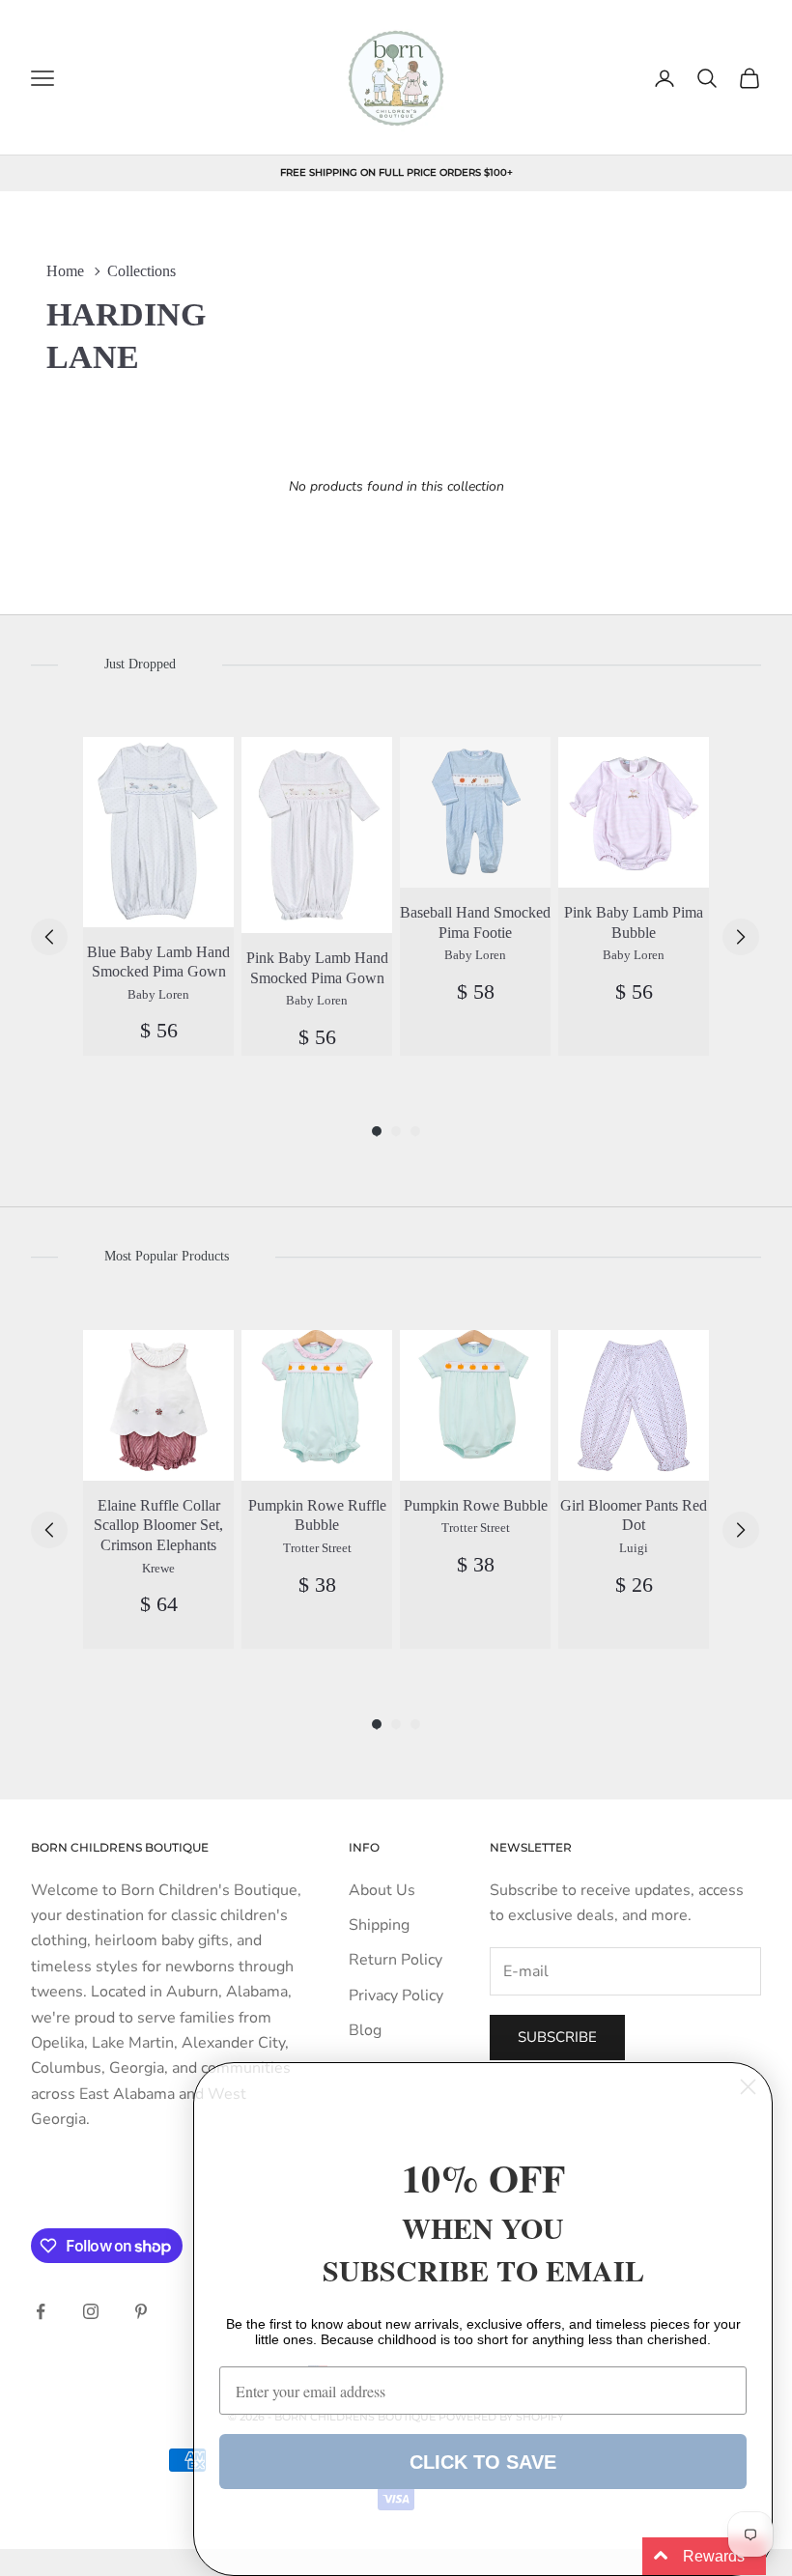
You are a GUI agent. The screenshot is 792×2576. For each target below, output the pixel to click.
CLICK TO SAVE (483, 2462)
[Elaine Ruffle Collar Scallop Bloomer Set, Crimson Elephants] (158, 1405)
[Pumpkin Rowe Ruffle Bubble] (317, 1405)
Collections (141, 271)
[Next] (741, 937)
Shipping (379, 1925)
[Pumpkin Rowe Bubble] (475, 1405)
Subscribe (557, 2037)
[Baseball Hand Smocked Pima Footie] (475, 812)
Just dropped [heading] (140, 664)
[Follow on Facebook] (41, 2311)
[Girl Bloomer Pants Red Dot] (634, 1405)
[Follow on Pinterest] (141, 2311)
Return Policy (396, 1960)
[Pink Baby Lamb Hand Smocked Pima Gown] (317, 835)
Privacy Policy (396, 1996)
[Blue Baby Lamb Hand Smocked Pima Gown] (158, 832)
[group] (158, 896)
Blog (365, 2030)
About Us (382, 1890)
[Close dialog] (748, 2087)
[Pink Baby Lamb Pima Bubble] (634, 812)
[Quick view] (208, 763)
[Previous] (49, 937)
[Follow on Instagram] (91, 2311)
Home (65, 271)
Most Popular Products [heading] (167, 1256)
